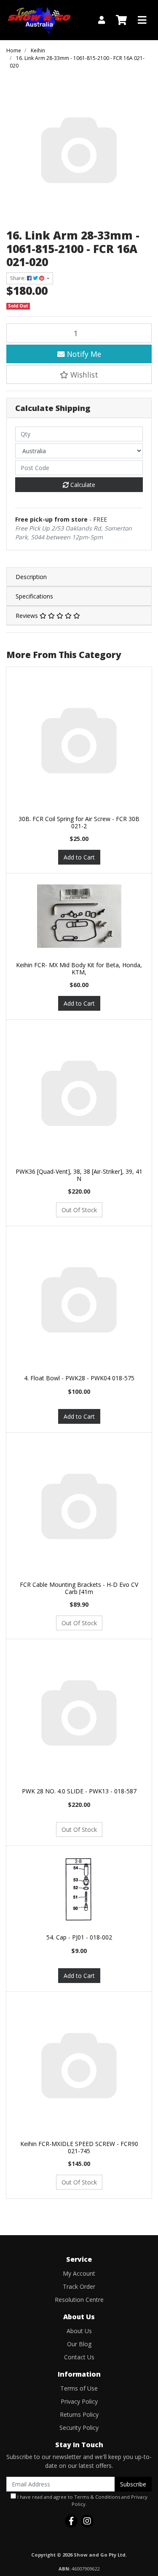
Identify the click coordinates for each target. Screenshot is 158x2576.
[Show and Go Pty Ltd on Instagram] (87, 2521)
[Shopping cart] (121, 20)
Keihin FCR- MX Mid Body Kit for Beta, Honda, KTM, (79, 968)
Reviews (28, 616)
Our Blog (79, 2344)
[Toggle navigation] (142, 20)
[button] (79, 375)
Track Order (79, 2286)
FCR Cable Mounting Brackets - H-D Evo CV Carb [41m (79, 1588)
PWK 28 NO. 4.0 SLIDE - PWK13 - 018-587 (79, 1791)
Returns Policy (79, 2414)
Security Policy (79, 2428)
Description (31, 577)
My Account (79, 2273)
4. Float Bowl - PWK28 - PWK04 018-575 (79, 1378)
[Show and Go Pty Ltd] (39, 19)
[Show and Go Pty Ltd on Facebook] (71, 2521)
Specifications (34, 596)
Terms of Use (79, 2388)
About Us (79, 2331)
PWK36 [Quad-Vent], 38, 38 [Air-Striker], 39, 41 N (79, 1175)
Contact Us (79, 2357)
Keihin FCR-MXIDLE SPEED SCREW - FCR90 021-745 (79, 2147)
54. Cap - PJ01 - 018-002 (79, 1937)
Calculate (82, 485)
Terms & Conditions (97, 2497)
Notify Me (83, 354)
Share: (19, 278)
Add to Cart (79, 857)
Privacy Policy (79, 2401)
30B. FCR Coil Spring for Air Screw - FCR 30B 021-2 (79, 822)
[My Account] (102, 20)
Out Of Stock (79, 1210)
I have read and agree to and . (82, 2500)
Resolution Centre (79, 2300)
